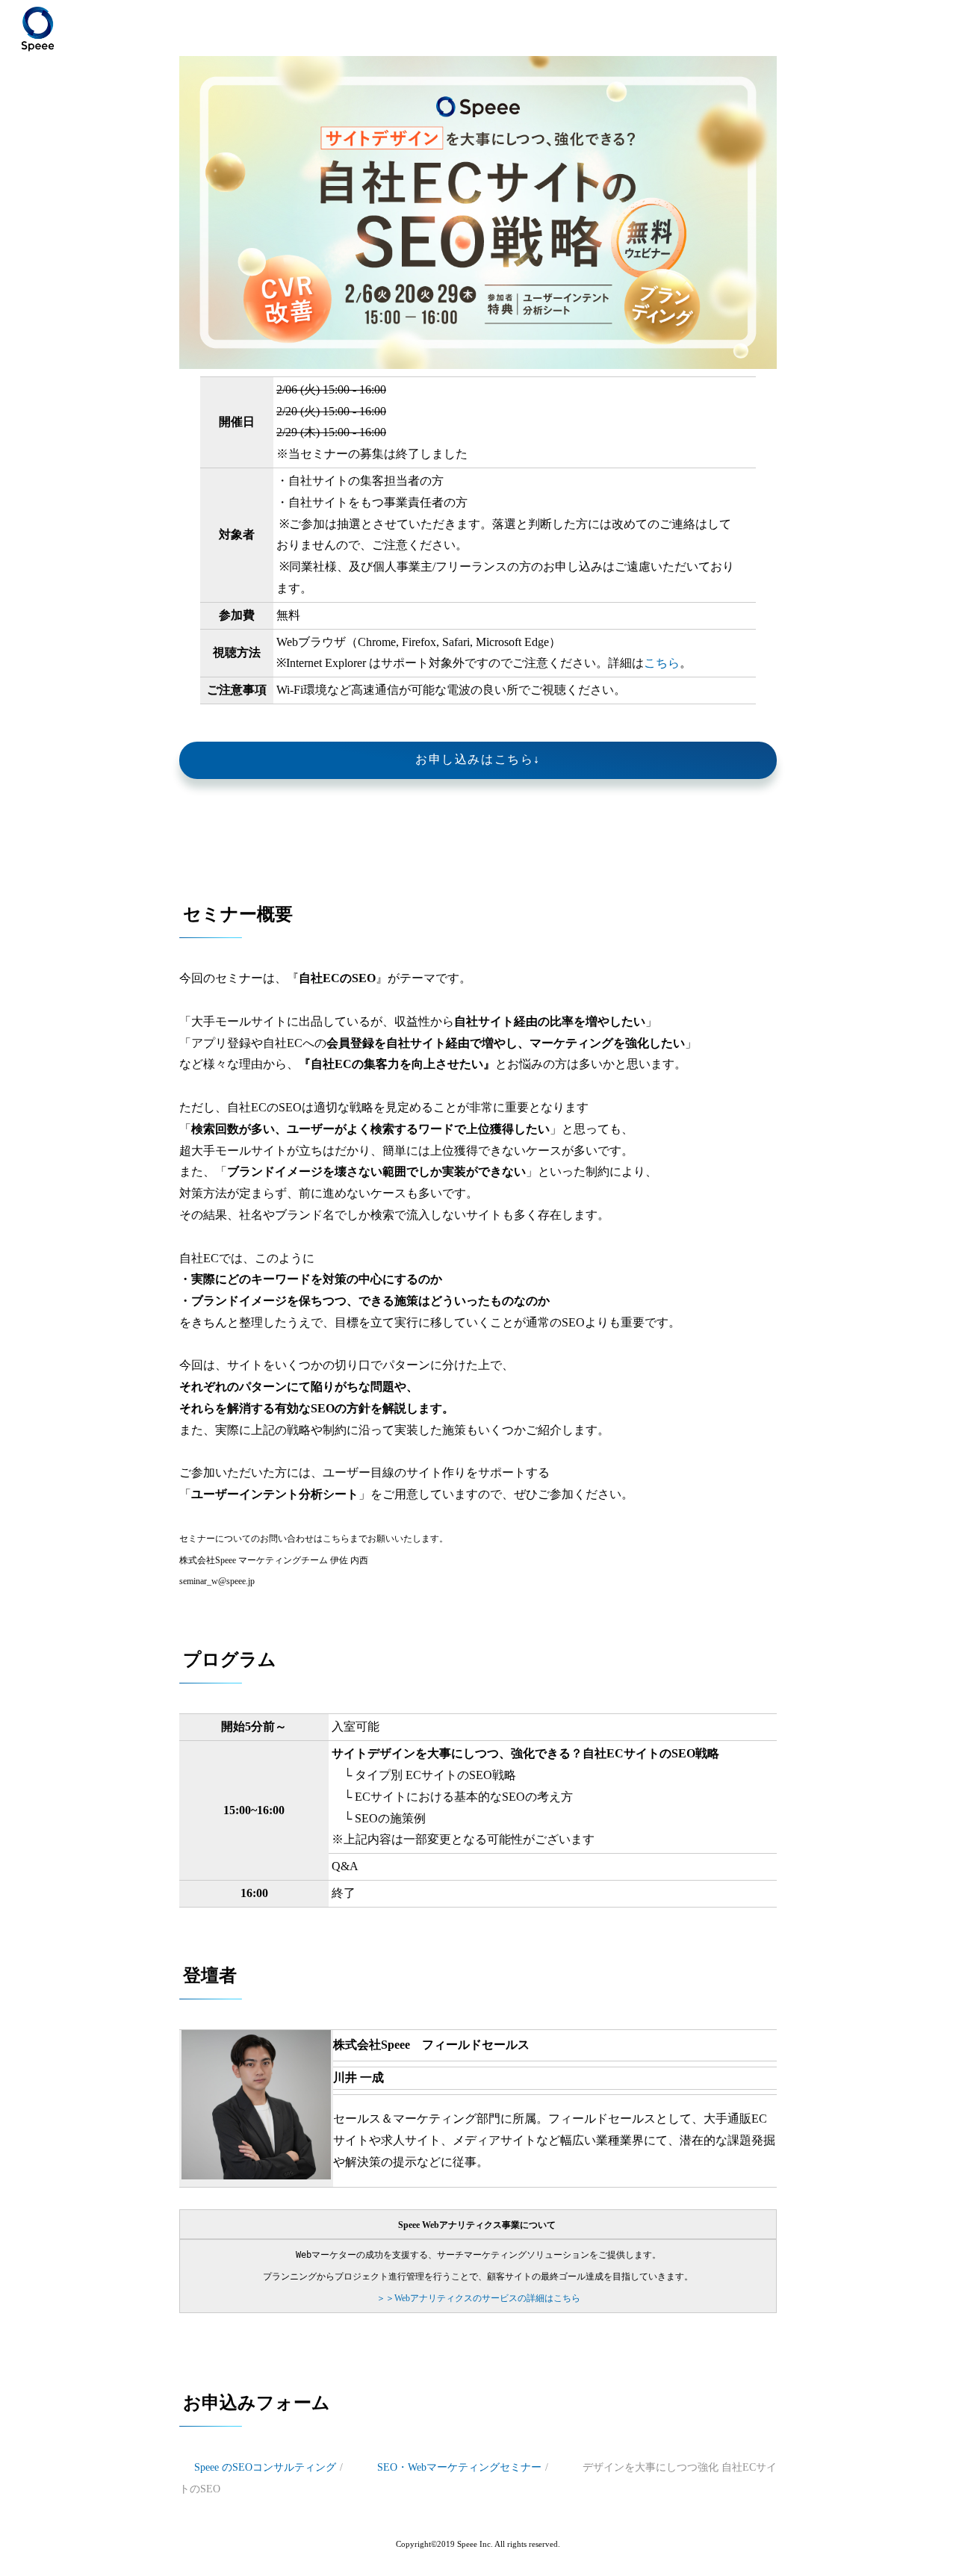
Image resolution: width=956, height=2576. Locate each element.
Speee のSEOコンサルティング (265, 2467)
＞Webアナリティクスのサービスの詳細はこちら (478, 2298)
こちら (662, 663)
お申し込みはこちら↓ (478, 759)
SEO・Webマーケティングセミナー (459, 2467)
